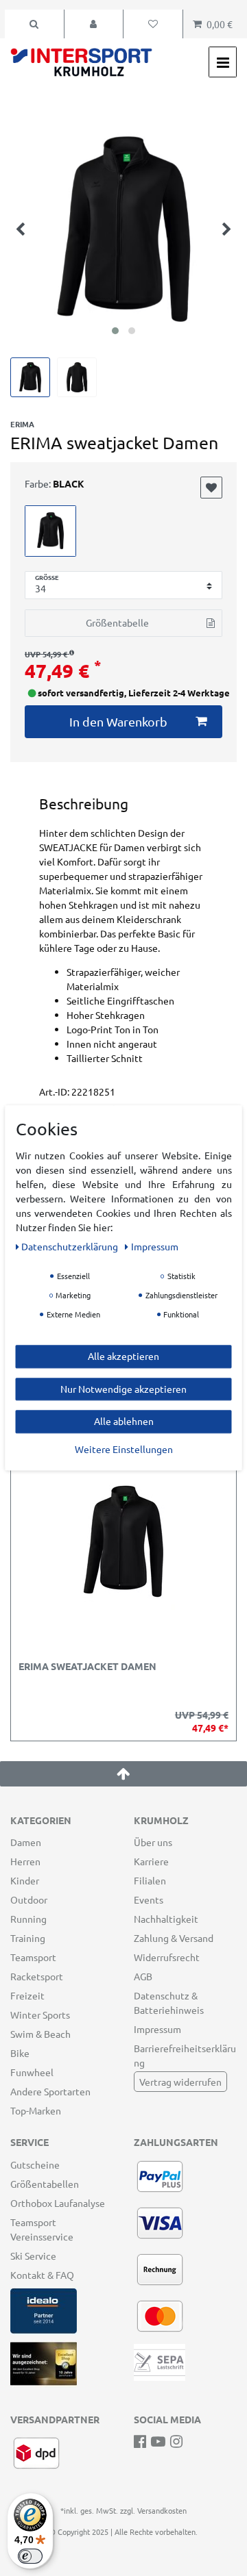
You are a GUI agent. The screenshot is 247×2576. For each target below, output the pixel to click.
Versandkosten (162, 2510)
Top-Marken (36, 2110)
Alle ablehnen (124, 1421)
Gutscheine (35, 2164)
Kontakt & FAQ (42, 2275)
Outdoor (29, 1899)
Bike (20, 2053)
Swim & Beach (40, 2034)
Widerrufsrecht (167, 1957)
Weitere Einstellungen (124, 1449)
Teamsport (33, 1957)
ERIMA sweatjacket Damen (87, 1667)
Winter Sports (40, 2015)
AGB (143, 1976)
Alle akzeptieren (123, 1356)
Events (149, 1899)
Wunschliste (211, 488)
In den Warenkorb (118, 721)
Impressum (157, 2029)
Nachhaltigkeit (166, 1919)
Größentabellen (45, 2184)
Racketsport (37, 1976)
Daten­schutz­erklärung (71, 1246)
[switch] (30, 2556)
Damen (26, 1842)
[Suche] (34, 24)
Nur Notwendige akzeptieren (123, 1389)
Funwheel (32, 2072)
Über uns (153, 1842)
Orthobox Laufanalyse (58, 2203)
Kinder (25, 1880)
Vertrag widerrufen (180, 2082)
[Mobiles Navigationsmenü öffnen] (223, 62)
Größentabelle (117, 622)
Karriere (151, 1861)
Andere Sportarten (50, 2091)
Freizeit (27, 1995)
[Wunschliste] (153, 24)
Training (28, 1938)
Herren (25, 1861)
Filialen (150, 1880)
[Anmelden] (94, 24)
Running (28, 1919)
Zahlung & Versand (174, 1938)
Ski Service (33, 2256)
